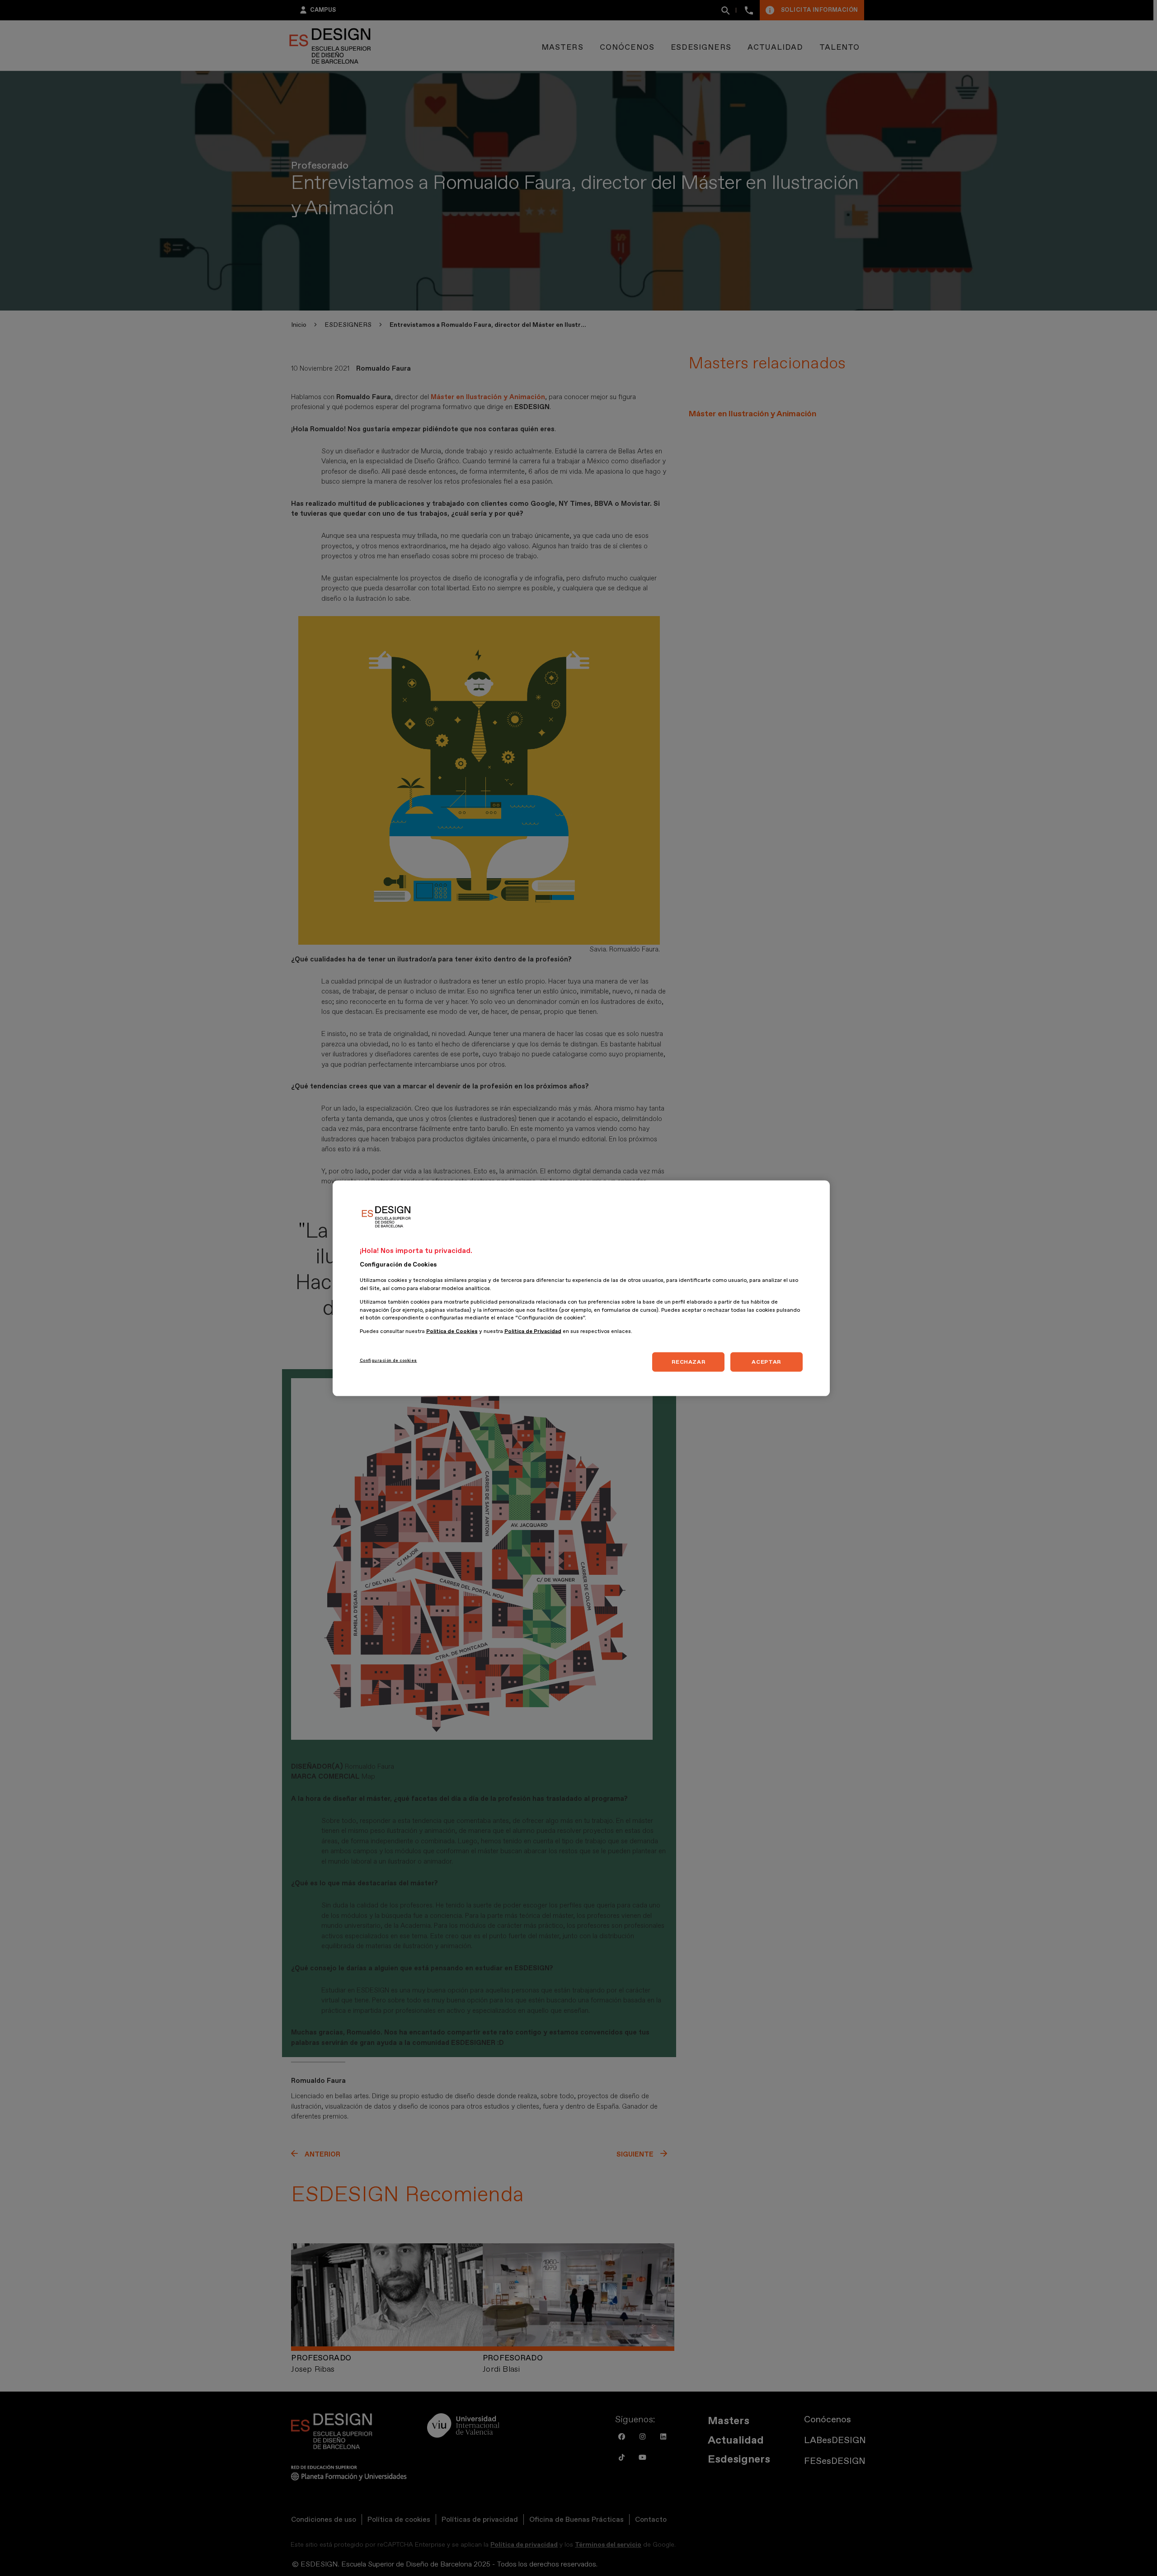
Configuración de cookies (388, 1360)
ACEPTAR (766, 1361)
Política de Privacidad (533, 1331)
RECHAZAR (688, 1361)
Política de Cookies (452, 1331)
